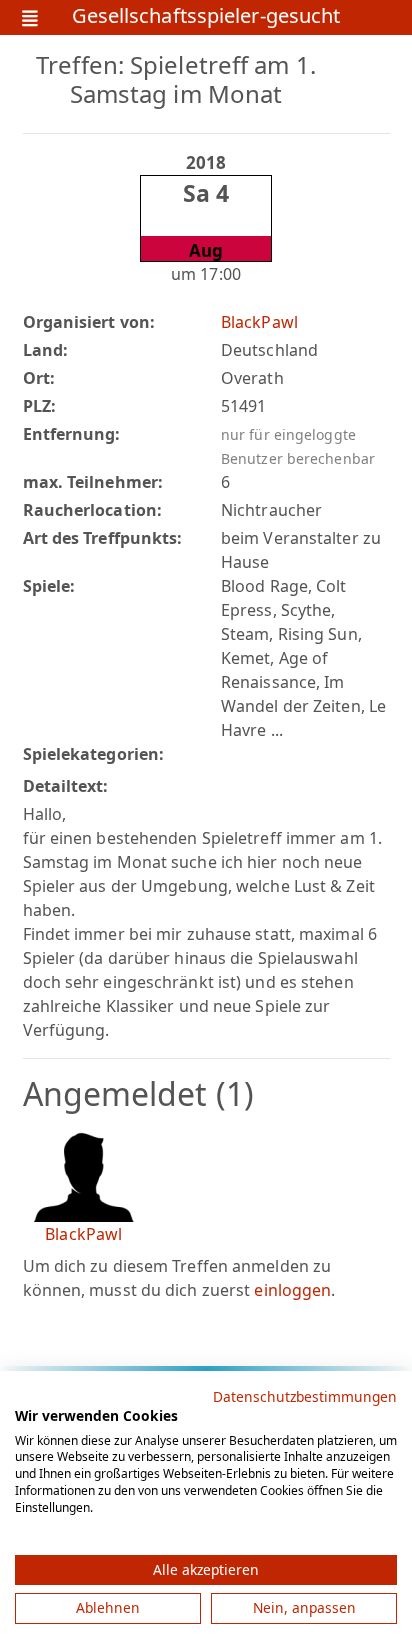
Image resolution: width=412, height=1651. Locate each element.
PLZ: (39, 406)
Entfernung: (72, 434)
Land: (46, 350)
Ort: (39, 378)
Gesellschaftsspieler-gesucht (206, 17)
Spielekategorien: (94, 754)
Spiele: (49, 586)
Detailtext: (66, 786)
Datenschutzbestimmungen (305, 1396)
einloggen (292, 1290)
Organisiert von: (89, 322)
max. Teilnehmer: (93, 482)
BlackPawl (259, 322)
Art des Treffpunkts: (103, 538)
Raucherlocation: (93, 510)
